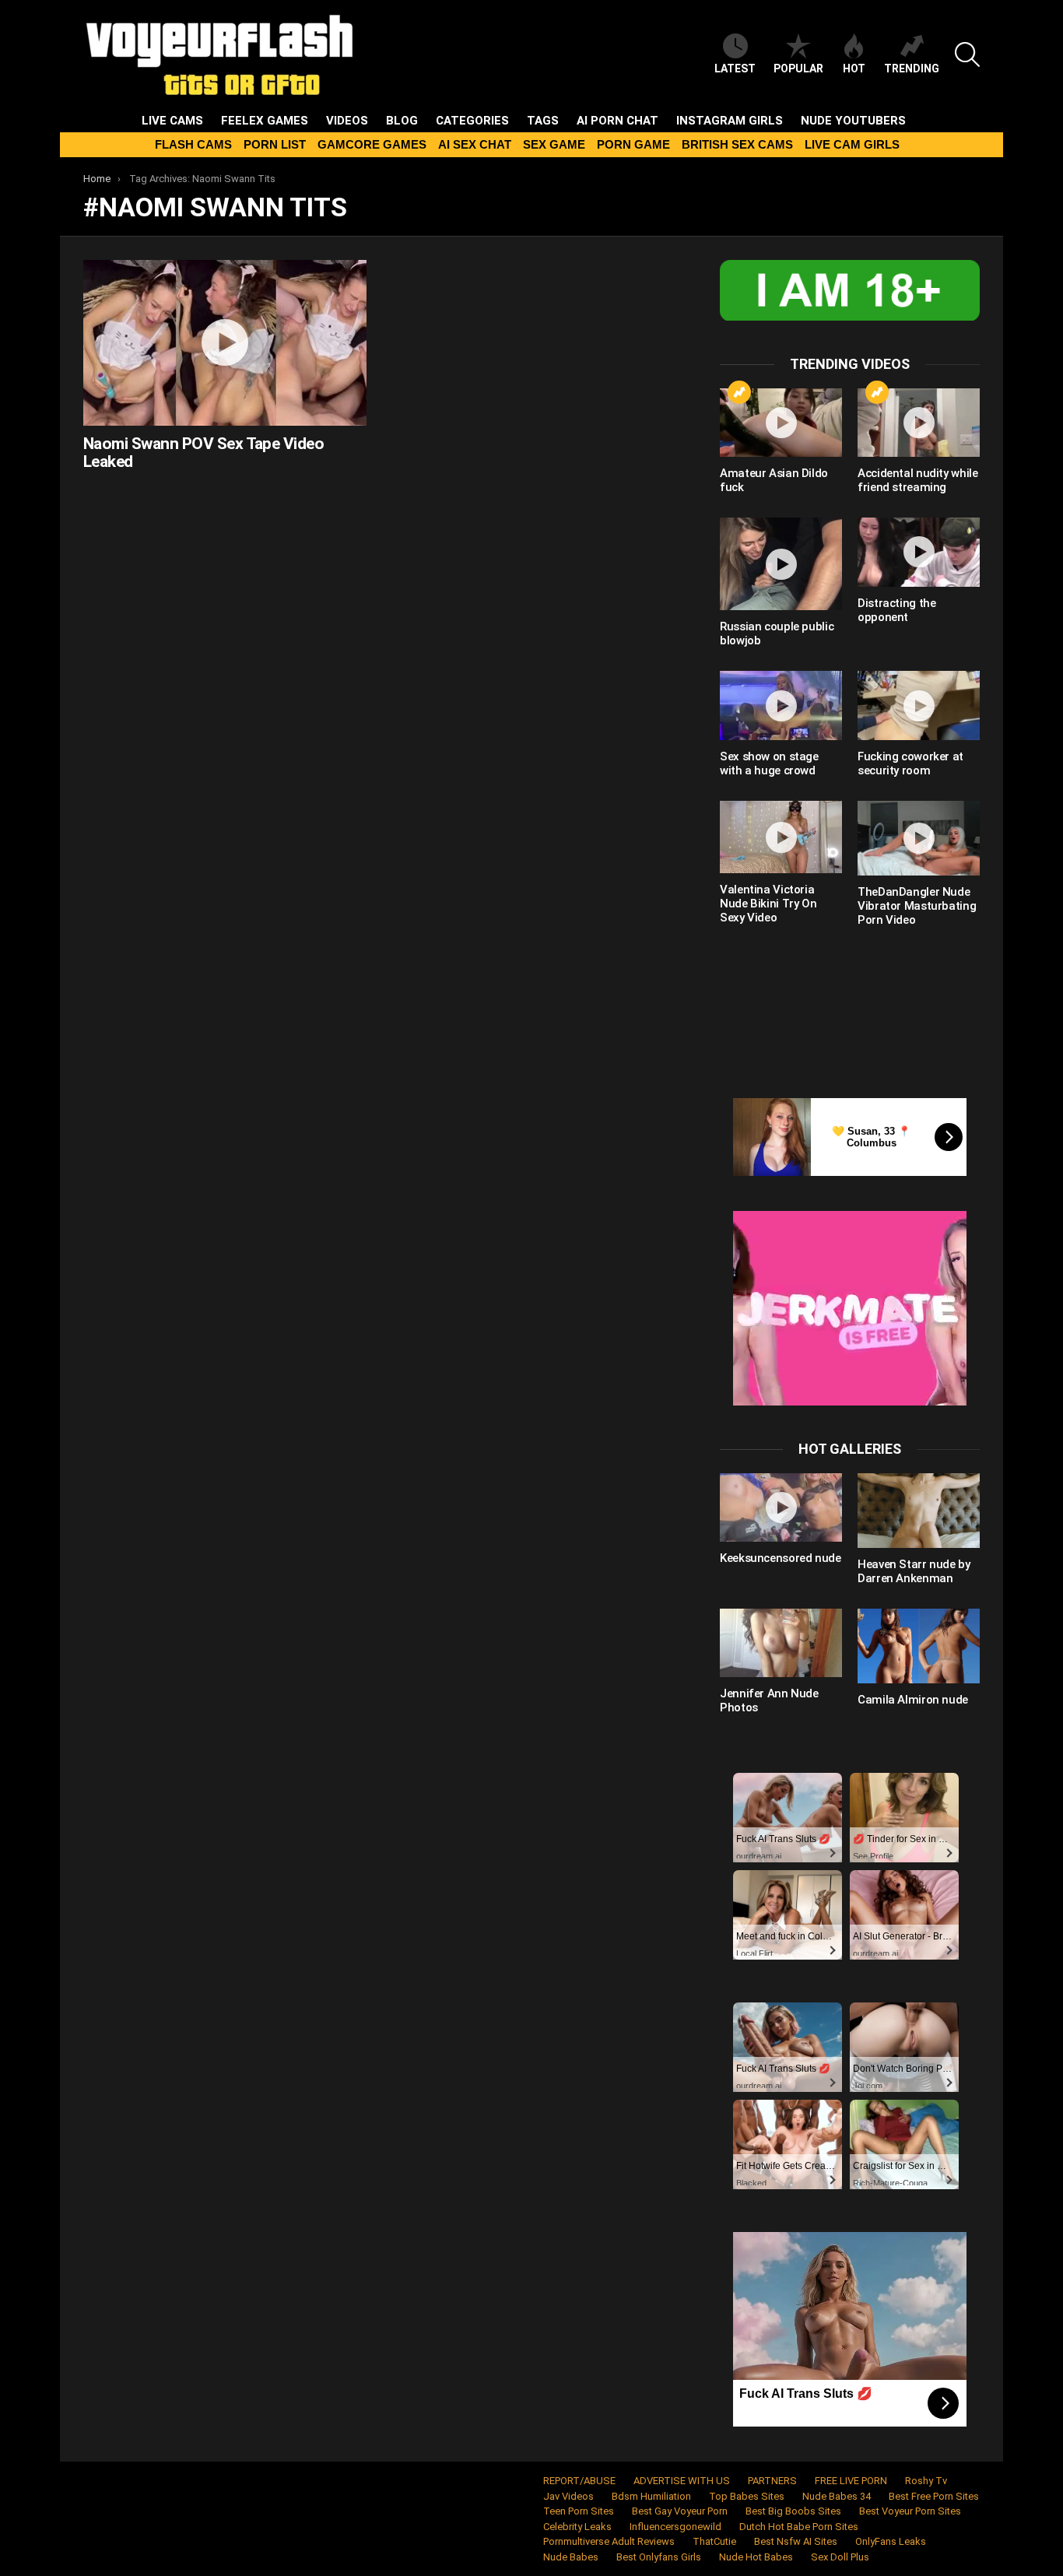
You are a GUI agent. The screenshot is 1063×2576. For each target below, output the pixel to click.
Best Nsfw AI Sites (796, 2541)
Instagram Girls (730, 121)
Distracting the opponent (896, 610)
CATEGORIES (472, 121)
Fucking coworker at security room (910, 763)
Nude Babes (571, 2557)
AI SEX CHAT (475, 144)
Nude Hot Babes (756, 2557)
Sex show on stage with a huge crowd (769, 763)
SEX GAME (554, 144)
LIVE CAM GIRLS (852, 144)
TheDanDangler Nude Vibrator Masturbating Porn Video (917, 906)
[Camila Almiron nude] (919, 1646)
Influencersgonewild (675, 2527)
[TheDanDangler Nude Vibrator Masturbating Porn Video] (919, 838)
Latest (735, 68)
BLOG (402, 121)
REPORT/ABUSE (579, 2481)
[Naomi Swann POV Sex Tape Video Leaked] (225, 342)
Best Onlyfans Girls (659, 2557)
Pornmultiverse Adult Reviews (609, 2541)
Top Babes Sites (747, 2496)
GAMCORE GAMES (372, 144)
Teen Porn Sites (579, 2511)
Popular (798, 68)
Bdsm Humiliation (651, 2496)
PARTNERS (772, 2481)
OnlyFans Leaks (891, 2541)
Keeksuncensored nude (781, 1558)
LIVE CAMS (172, 121)
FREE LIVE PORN (851, 2481)
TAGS (543, 121)
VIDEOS (347, 121)
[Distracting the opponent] (919, 552)
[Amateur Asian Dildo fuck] (781, 423)
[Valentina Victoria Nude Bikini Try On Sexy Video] (781, 837)
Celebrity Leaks (577, 2527)
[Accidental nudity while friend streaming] (919, 423)
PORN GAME (633, 144)
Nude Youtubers (853, 121)
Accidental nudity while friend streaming (917, 480)
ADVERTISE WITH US (682, 2481)
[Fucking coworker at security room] (919, 705)
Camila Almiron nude (913, 1700)
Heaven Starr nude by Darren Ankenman (914, 1571)
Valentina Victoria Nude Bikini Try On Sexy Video (768, 904)
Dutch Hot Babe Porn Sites (799, 2527)
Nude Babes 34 (837, 2496)
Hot (854, 68)
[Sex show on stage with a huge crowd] (781, 705)
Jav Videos (568, 2496)
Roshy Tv (926, 2481)
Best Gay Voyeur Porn (680, 2511)
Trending (912, 68)
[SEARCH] (967, 54)
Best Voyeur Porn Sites (910, 2511)
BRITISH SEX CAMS (737, 144)
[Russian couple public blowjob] (781, 564)
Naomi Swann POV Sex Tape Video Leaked (203, 453)
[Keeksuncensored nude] (781, 1507)
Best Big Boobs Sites (793, 2511)
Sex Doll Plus (840, 2557)
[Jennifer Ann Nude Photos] (781, 1643)
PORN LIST (275, 144)
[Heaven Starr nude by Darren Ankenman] (919, 1511)
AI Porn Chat (617, 121)
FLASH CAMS (193, 144)
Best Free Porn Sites (934, 2496)
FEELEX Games (265, 121)
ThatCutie (714, 2541)
